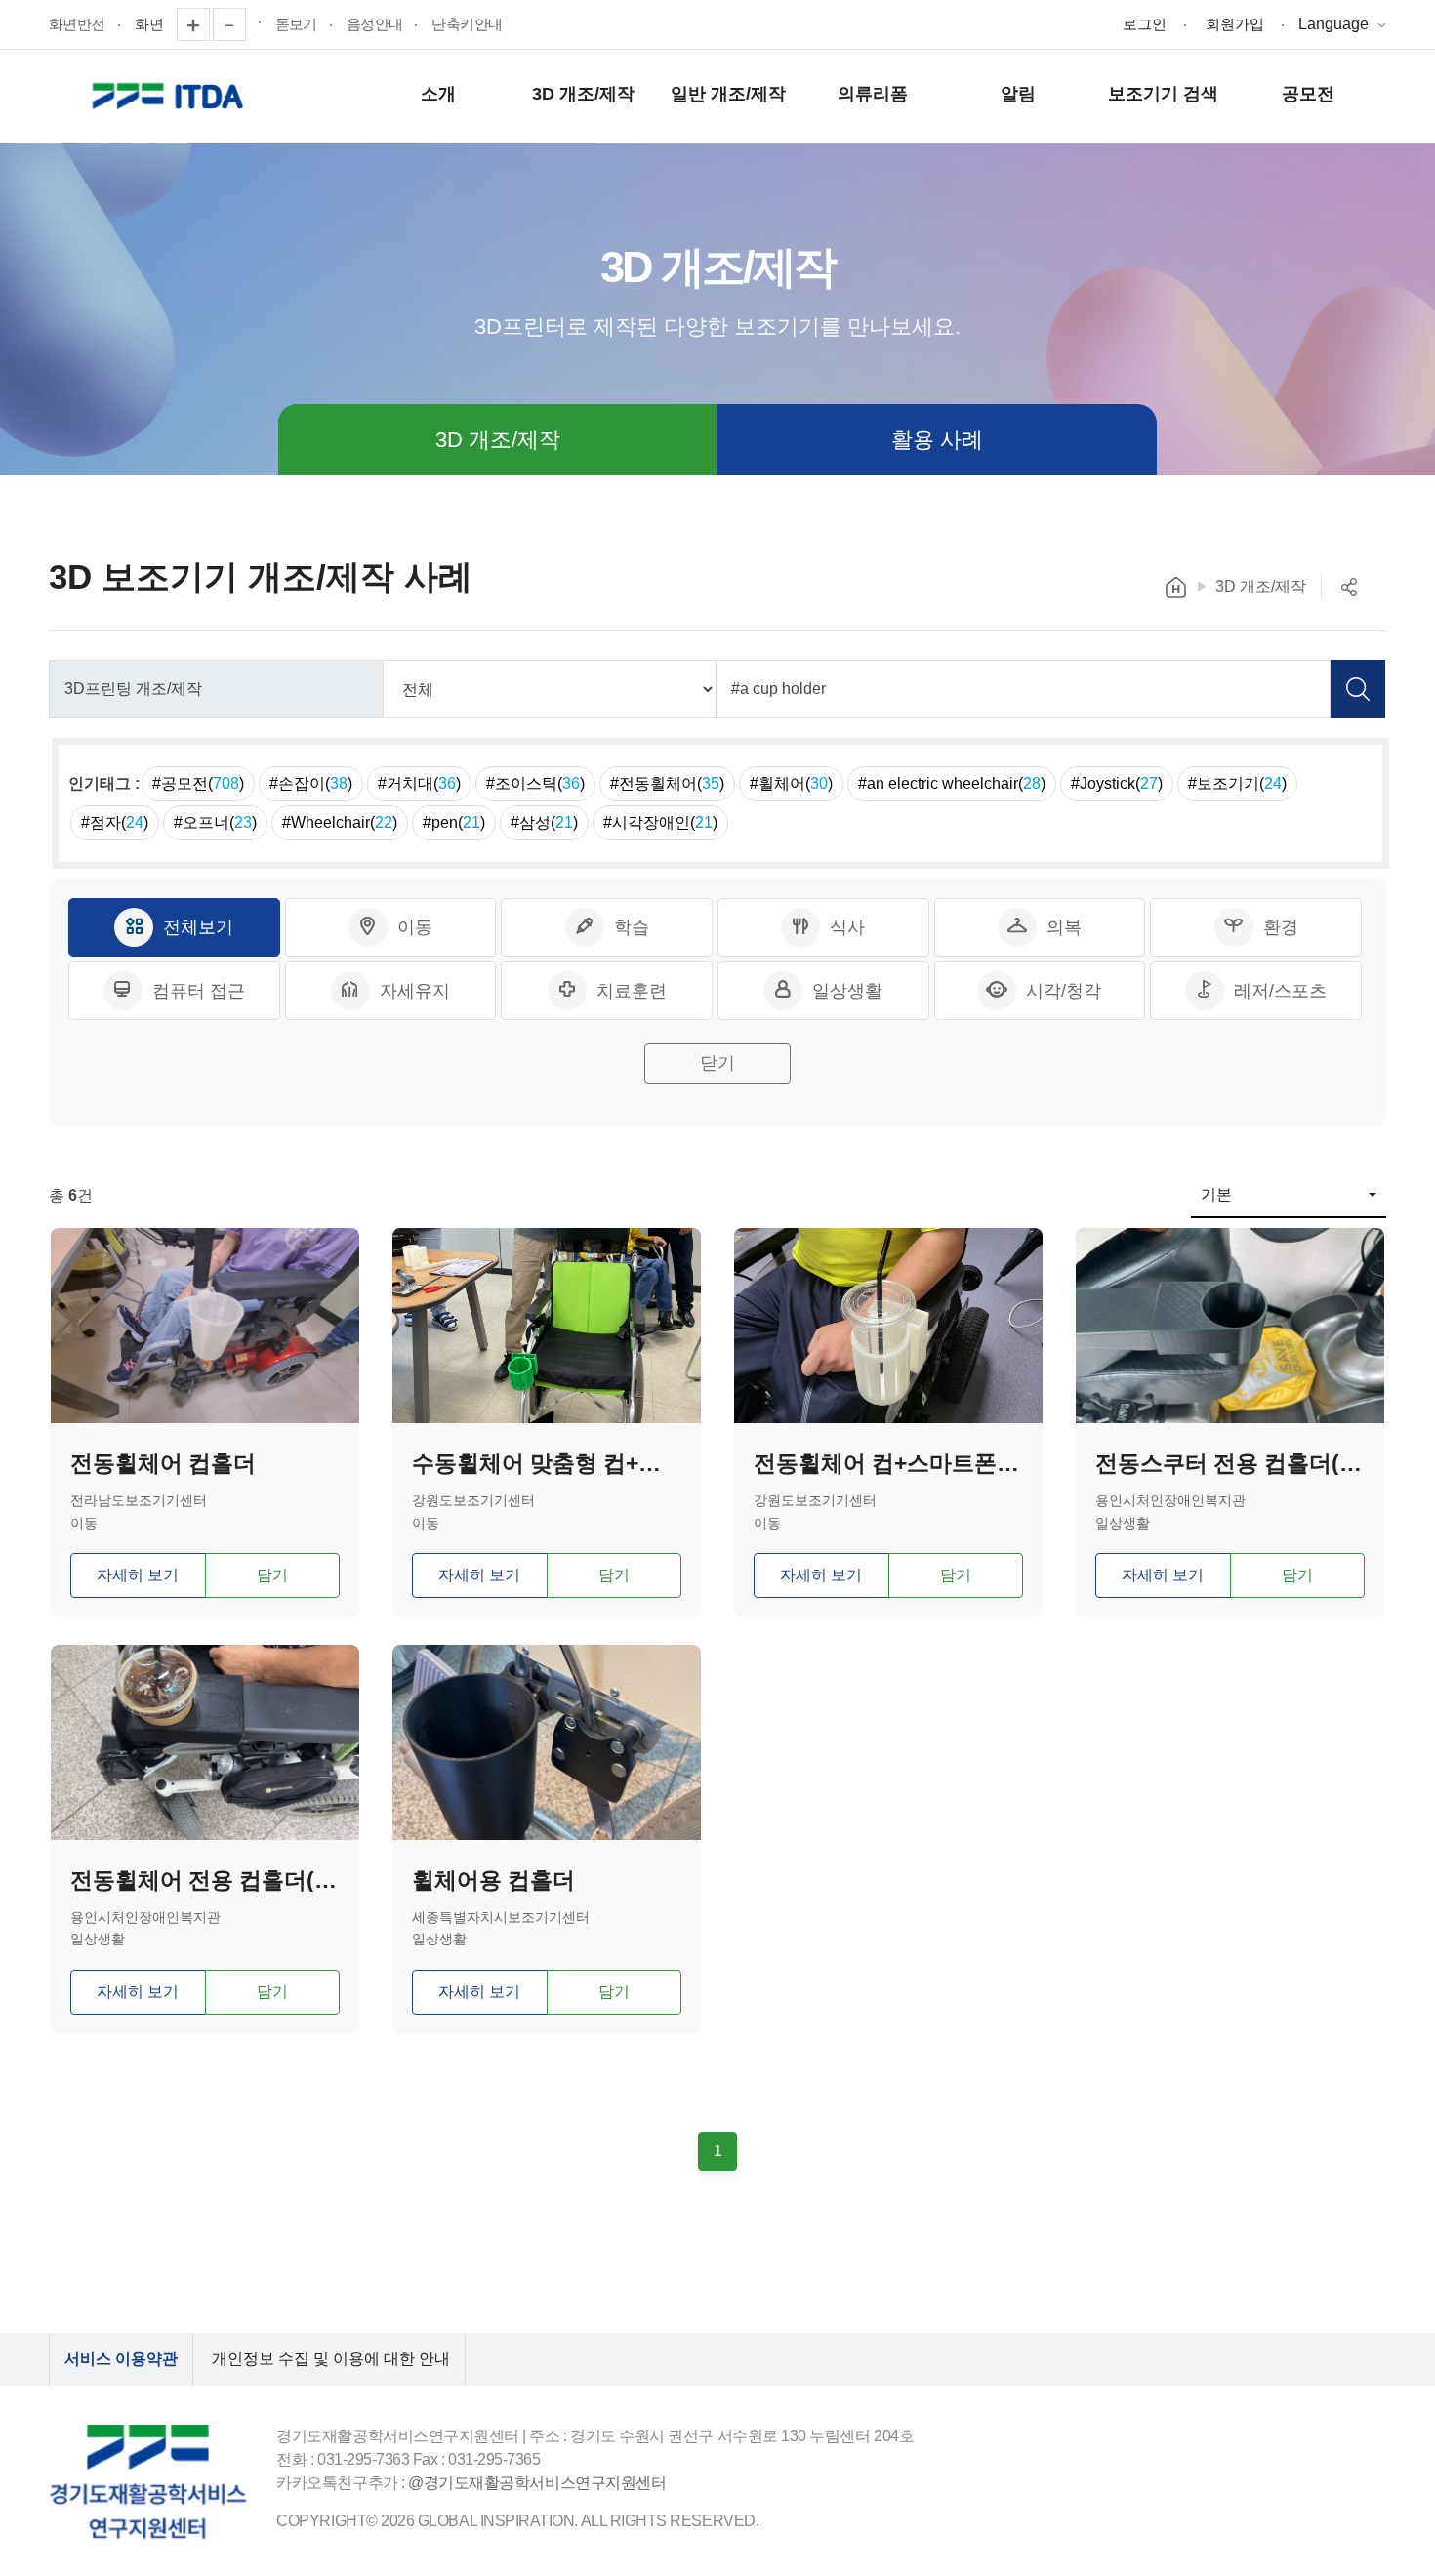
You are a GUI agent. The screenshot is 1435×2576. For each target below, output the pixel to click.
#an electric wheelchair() (952, 783)
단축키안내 (467, 24)
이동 (415, 927)
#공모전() (198, 783)
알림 (1018, 94)
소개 (438, 94)
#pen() (454, 822)
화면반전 (77, 24)
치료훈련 (632, 991)
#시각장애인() (660, 822)
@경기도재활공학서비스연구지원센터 (537, 2483)
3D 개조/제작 (583, 94)
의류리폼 (873, 94)
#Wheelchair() (340, 822)
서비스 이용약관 (121, 2359)
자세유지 (415, 991)
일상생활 (847, 991)
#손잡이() (311, 783)
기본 (1216, 1194)
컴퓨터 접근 (199, 991)
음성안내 (375, 24)
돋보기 (296, 24)
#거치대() (419, 783)
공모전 (1308, 94)
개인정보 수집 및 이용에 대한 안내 (331, 2359)
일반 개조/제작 (728, 94)
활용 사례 (937, 440)
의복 (1064, 927)
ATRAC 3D (171, 97)
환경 (1281, 927)
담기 (272, 1575)
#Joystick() (1117, 783)
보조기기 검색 (1163, 94)
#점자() (115, 822)
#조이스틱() (535, 783)
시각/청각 (1064, 991)
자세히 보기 (138, 1575)
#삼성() (544, 822)
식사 (847, 927)
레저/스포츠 (1280, 991)
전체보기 (198, 927)
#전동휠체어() (667, 783)
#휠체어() (791, 783)
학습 (632, 927)
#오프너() (215, 822)
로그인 (1145, 24)
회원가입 (1235, 24)
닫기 (717, 1063)
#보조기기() (1237, 783)
